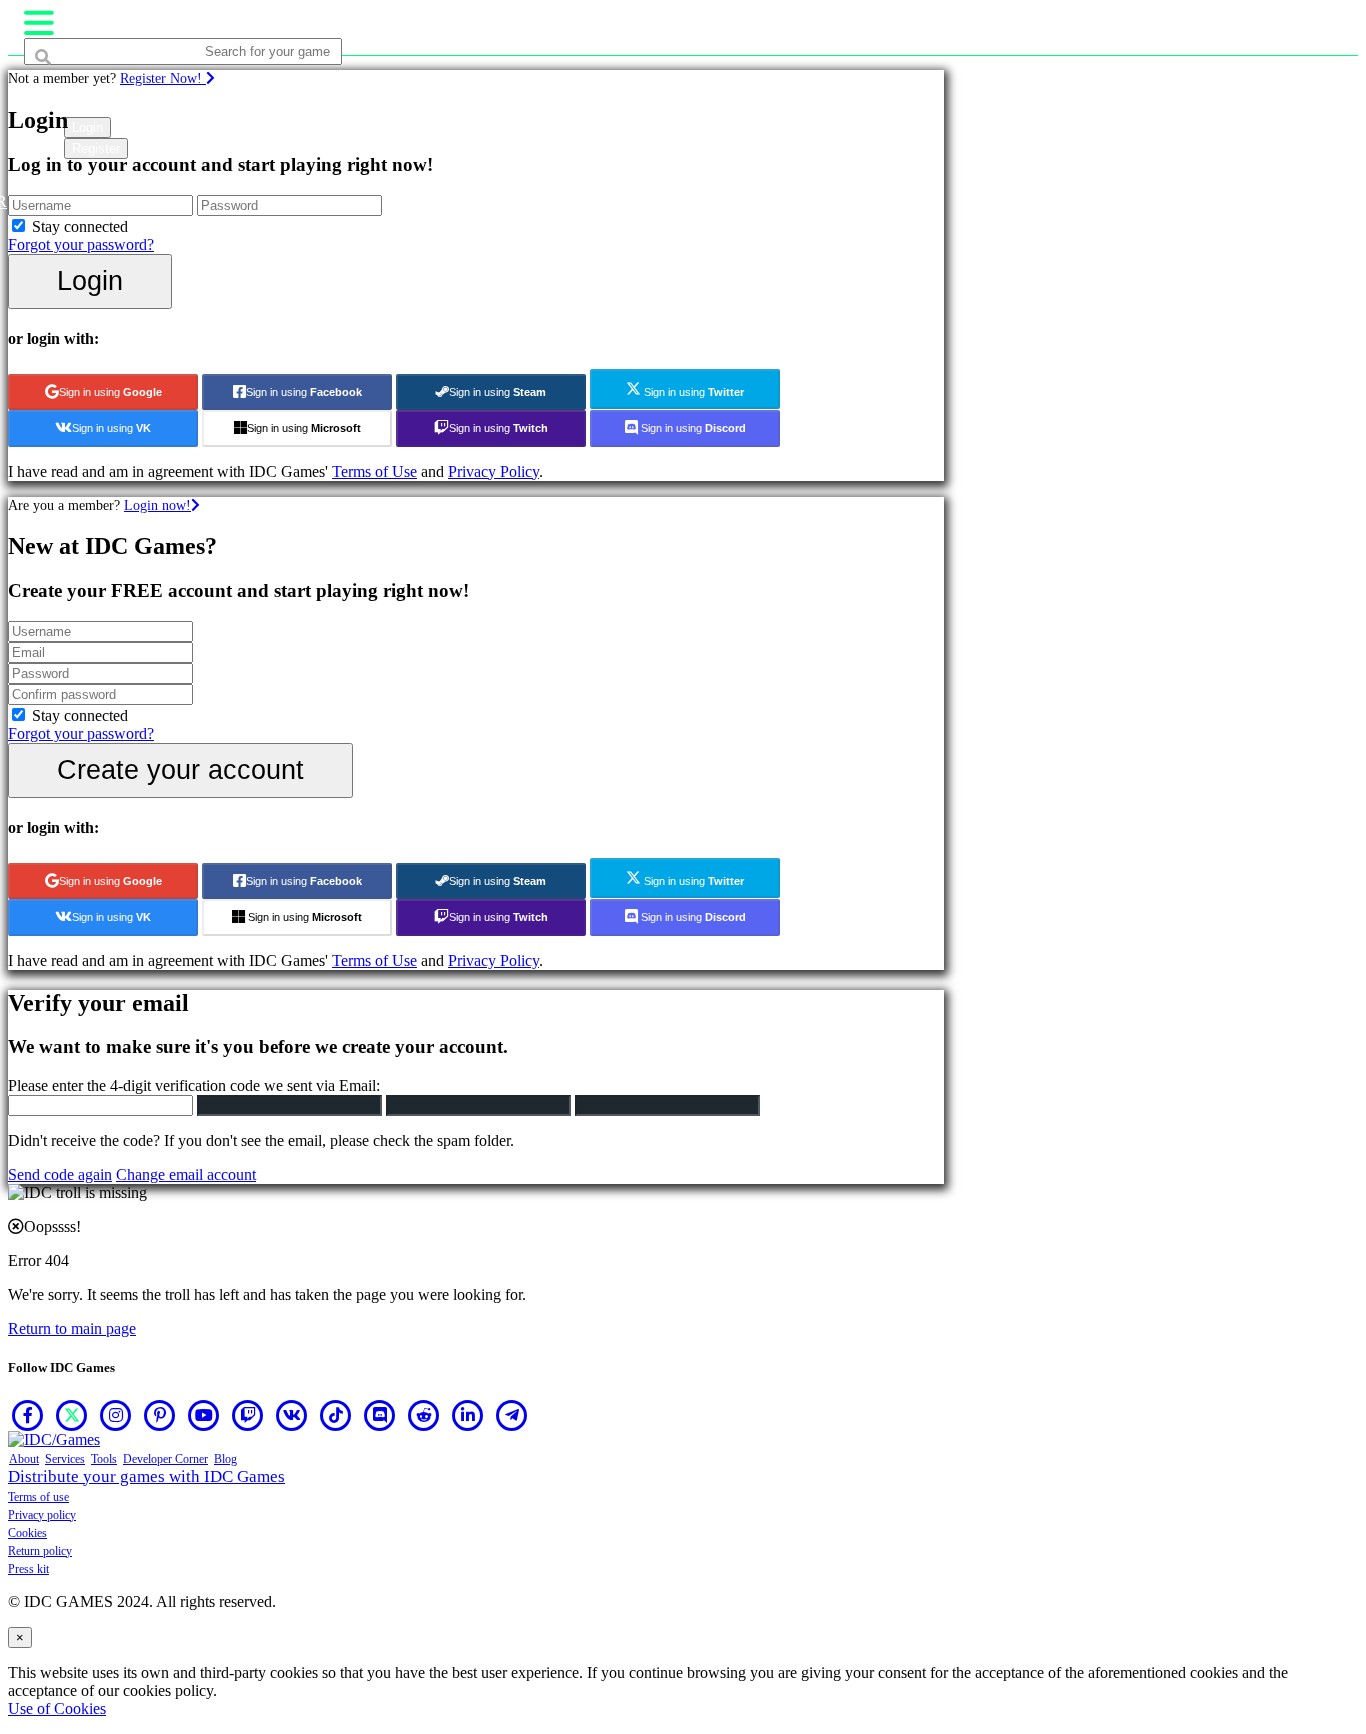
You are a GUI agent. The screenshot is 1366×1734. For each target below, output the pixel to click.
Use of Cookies (57, 1708)
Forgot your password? (81, 244)
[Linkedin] (468, 1415)
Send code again (60, 1174)
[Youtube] (204, 1415)
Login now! (157, 505)
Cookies (27, 1533)
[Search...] (72, 89)
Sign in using (110, 392)
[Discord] (380, 1415)
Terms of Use (374, 471)
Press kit (28, 1569)
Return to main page (72, 1328)
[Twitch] (248, 1415)
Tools (104, 1459)
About (24, 1459)
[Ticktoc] (336, 1415)
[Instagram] (116, 1415)
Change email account (186, 1174)
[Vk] (292, 1415)
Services (65, 1459)
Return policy (40, 1551)
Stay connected (80, 226)
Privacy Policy (493, 471)
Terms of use (38, 1497)
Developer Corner (165, 1459)
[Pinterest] (160, 1415)
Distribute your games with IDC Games (146, 1476)
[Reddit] (424, 1415)
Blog (225, 1459)
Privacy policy (42, 1515)
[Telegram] (512, 1415)
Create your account (180, 769)
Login (90, 280)
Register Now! (163, 78)
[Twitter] (72, 1415)
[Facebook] (28, 1415)
